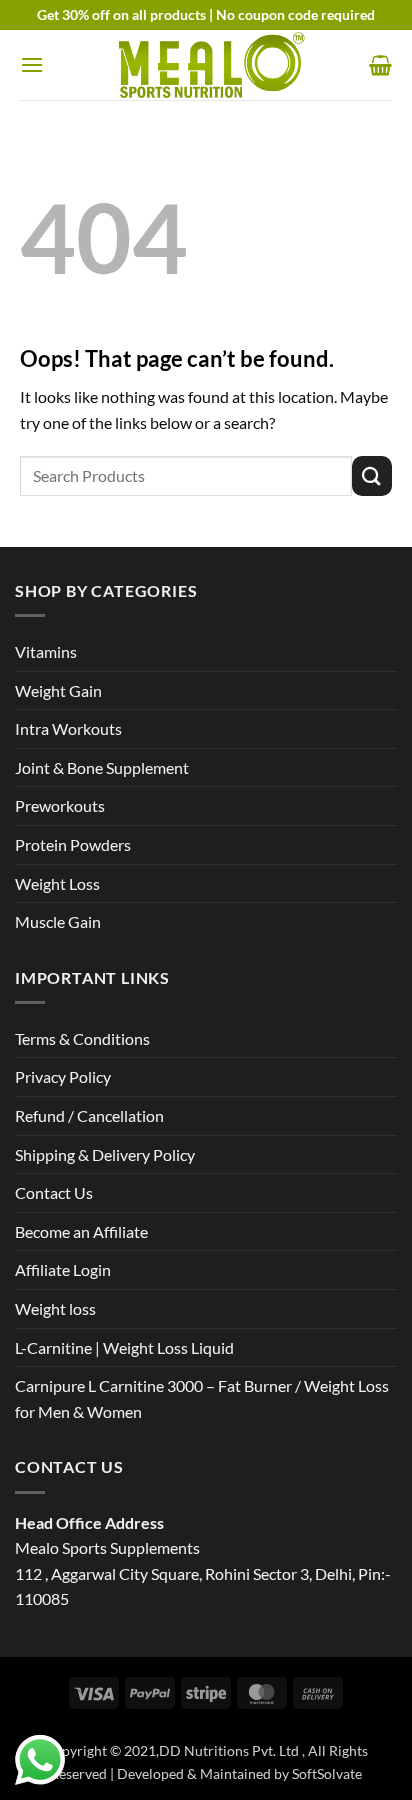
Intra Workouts (68, 728)
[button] (32, 64)
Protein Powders (73, 844)
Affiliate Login (63, 1269)
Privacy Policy (63, 1076)
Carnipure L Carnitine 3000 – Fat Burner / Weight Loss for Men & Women (202, 1398)
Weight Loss (57, 883)
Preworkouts (60, 805)
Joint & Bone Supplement (102, 767)
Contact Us (54, 1192)
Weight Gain (58, 690)
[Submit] (372, 475)
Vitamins (46, 651)
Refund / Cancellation (89, 1115)
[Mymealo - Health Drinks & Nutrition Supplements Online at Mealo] (206, 65)
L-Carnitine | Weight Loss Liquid (124, 1347)
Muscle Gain (58, 921)
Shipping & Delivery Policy (105, 1154)
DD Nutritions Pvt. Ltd (230, 1750)
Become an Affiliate (81, 1231)
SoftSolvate (327, 1773)
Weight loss (55, 1308)
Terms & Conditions (82, 1038)
